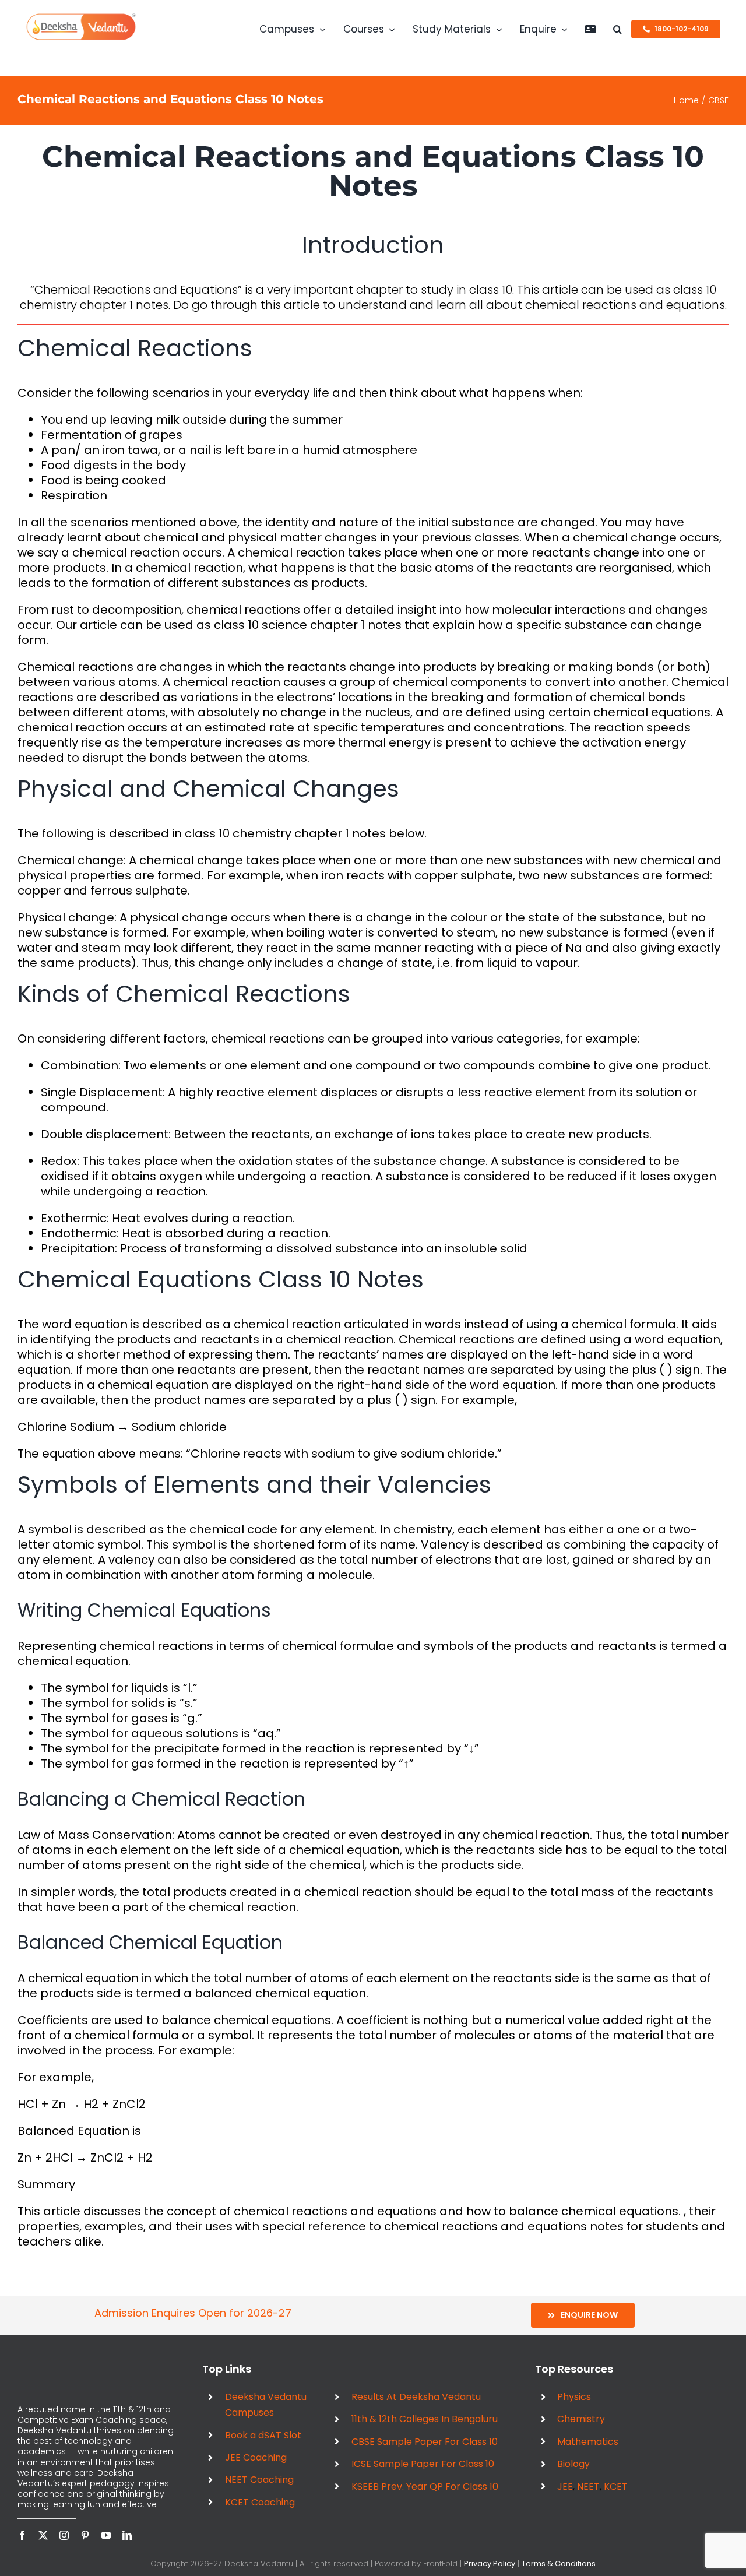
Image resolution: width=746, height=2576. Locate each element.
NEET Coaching (259, 2480)
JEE (565, 2487)
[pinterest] (85, 2535)
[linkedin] (127, 2535)
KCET (616, 2487)
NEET (588, 2487)
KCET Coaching (260, 2502)
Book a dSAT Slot (263, 2435)
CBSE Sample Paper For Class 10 (425, 2442)
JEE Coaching (256, 2457)
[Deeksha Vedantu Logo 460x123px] (81, 17)
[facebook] (22, 2535)
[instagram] (64, 2535)
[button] (617, 29)
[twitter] (43, 2535)
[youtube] (106, 2535)
